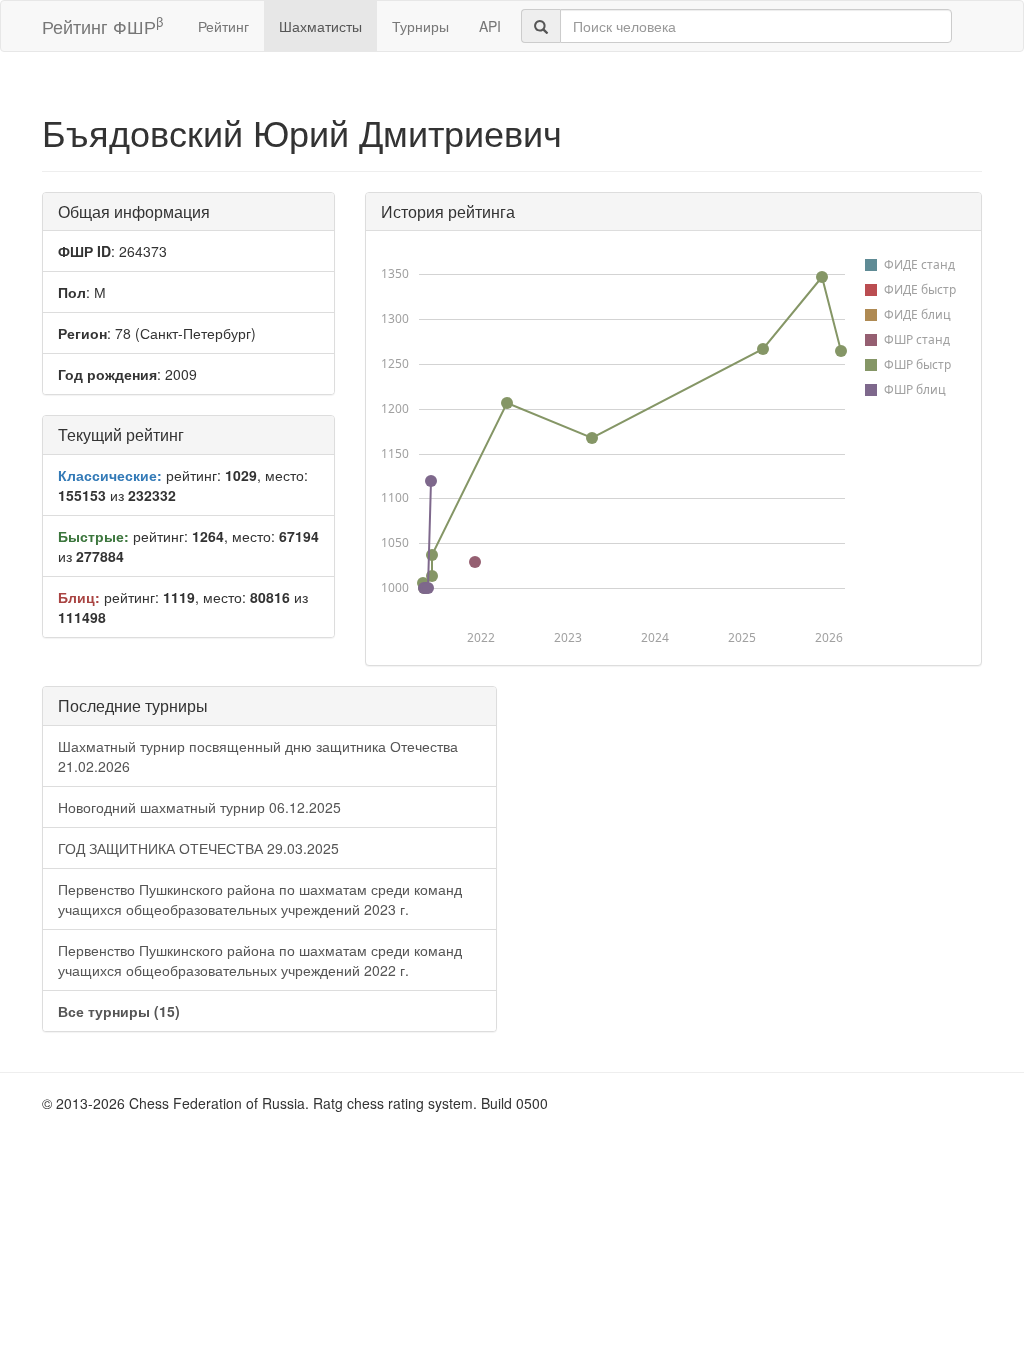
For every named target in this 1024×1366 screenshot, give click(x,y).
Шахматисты (320, 26)
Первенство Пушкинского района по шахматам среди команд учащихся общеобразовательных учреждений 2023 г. (260, 899)
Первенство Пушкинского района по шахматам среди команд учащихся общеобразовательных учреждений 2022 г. (260, 960)
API (490, 26)
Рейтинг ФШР (102, 25)
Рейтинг (223, 26)
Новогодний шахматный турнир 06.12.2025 (199, 807)
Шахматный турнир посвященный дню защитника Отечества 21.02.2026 (258, 756)
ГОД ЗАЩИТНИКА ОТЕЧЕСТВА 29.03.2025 (198, 848)
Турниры (420, 26)
